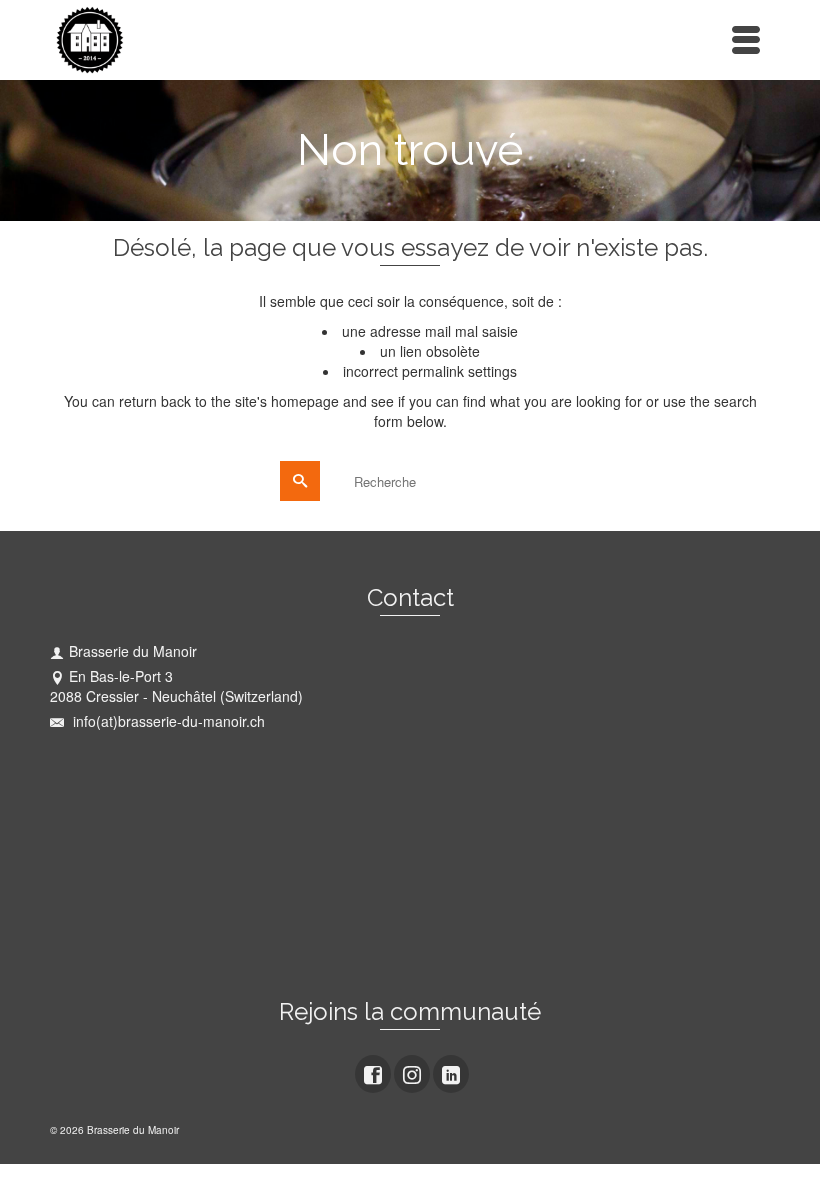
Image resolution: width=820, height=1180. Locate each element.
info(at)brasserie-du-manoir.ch (167, 721)
